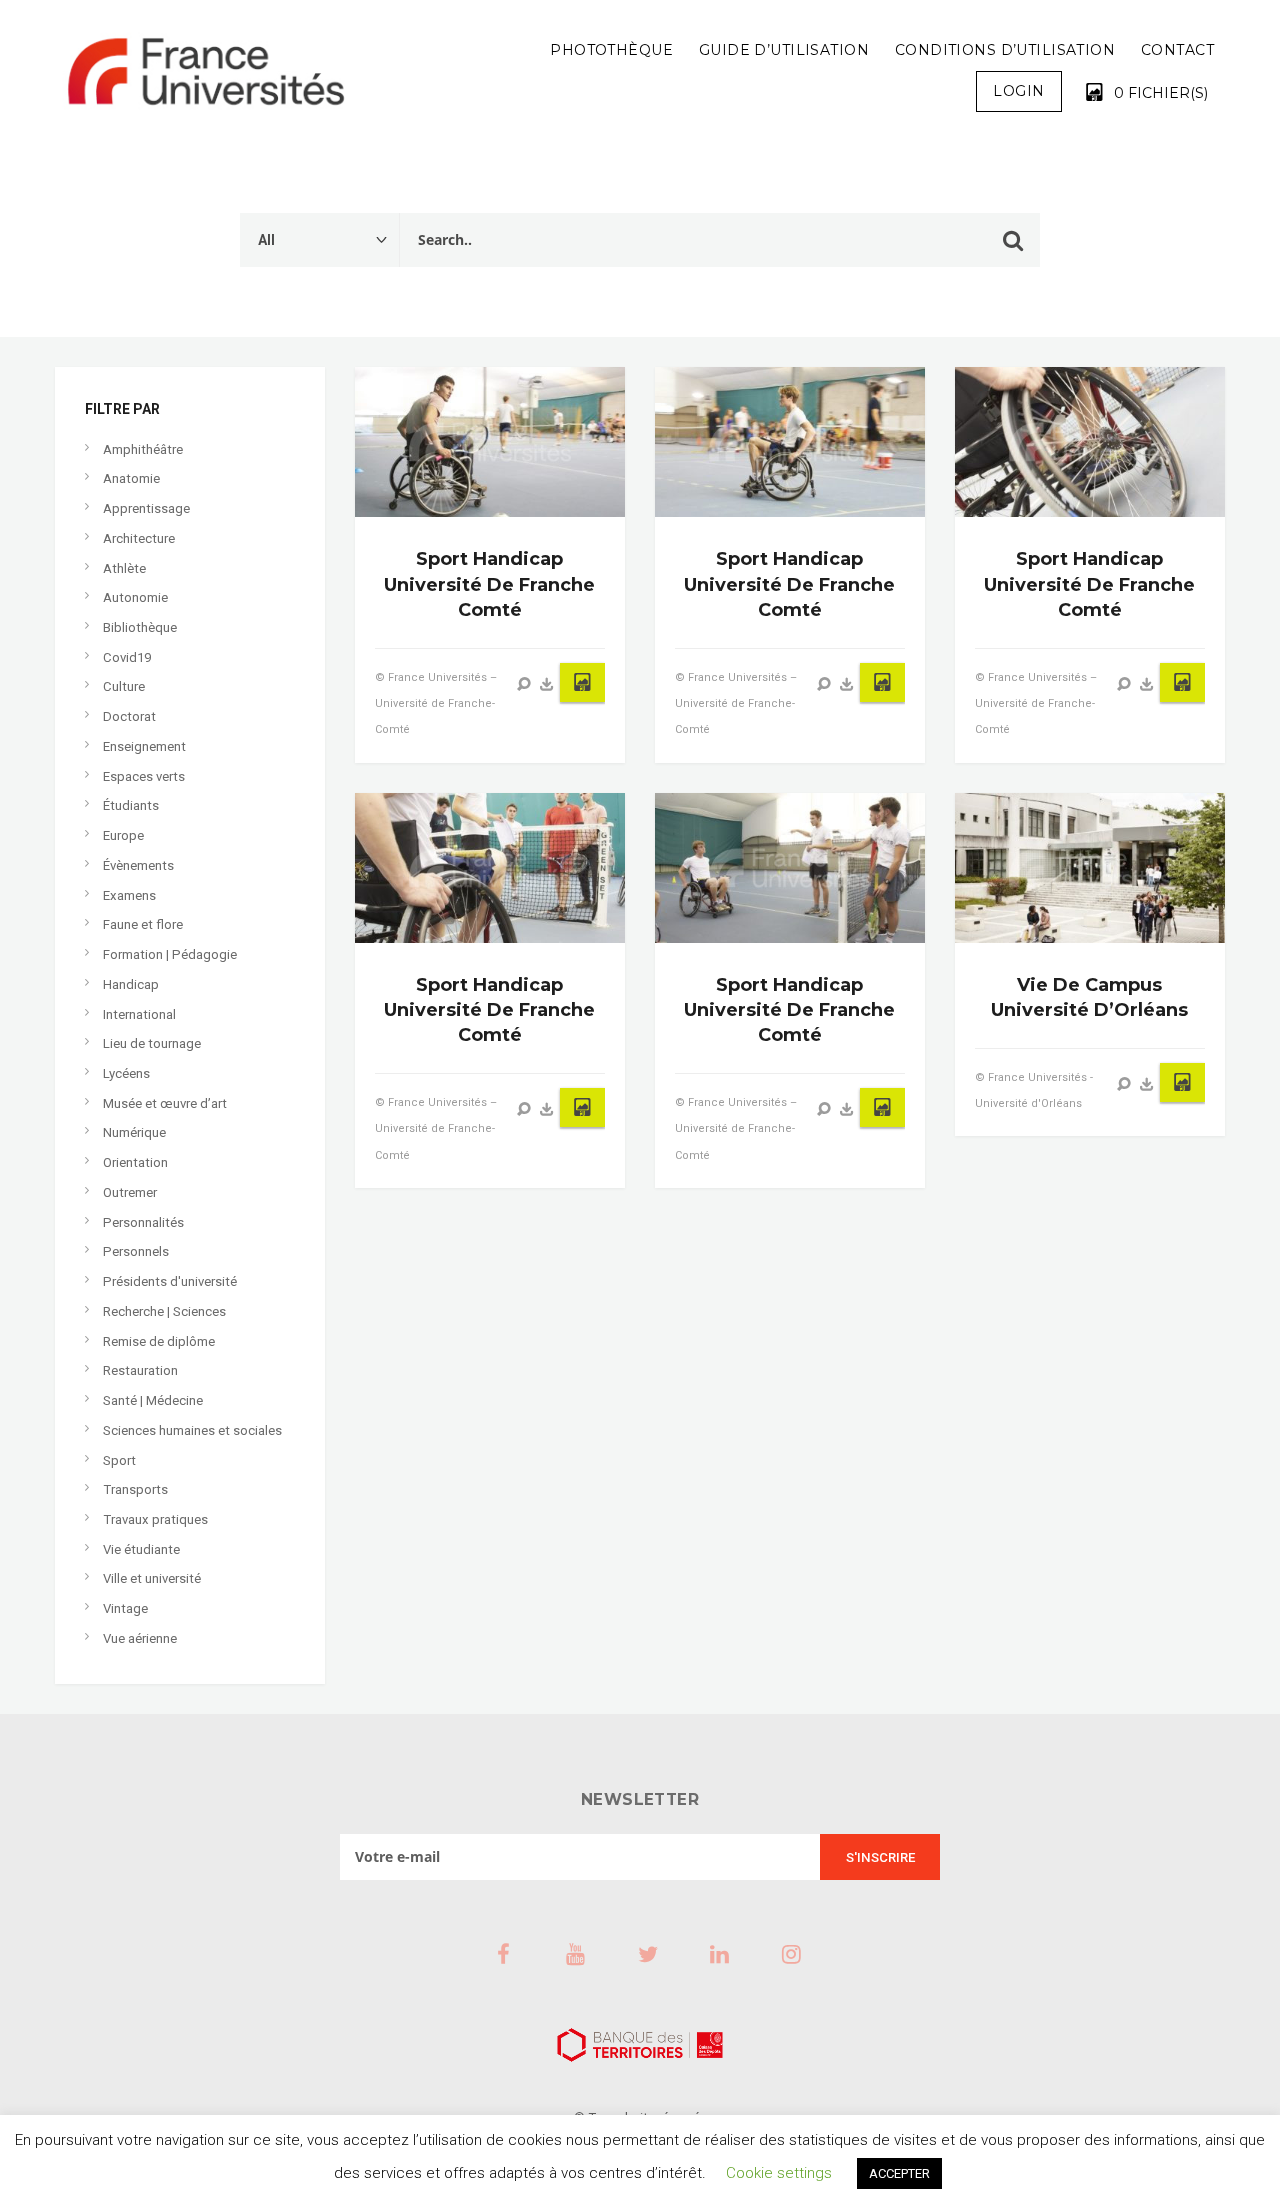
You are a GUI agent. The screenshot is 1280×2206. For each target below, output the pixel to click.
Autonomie (135, 597)
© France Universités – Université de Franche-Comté (436, 703)
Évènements (138, 865)
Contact (1177, 50)
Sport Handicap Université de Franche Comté (489, 584)
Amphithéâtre (143, 449)
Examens (129, 895)
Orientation (135, 1162)
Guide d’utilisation (784, 50)
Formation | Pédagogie (170, 954)
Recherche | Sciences (164, 1311)
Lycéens (126, 1073)
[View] (524, 684)
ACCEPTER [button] (899, 2173)
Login (1018, 91)
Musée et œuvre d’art (165, 1103)
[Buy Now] (547, 684)
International (139, 1014)
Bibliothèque (140, 627)
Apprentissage (146, 508)
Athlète (124, 568)
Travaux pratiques (155, 1519)
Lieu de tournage (152, 1043)
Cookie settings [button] (779, 2173)
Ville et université (152, 1578)
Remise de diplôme (159, 1341)
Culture (124, 686)
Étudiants (131, 805)
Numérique (134, 1132)
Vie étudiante (141, 1549)
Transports (135, 1489)
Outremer (130, 1192)
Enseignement (144, 746)
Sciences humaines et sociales (192, 1430)
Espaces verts (144, 776)
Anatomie (131, 478)
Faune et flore (143, 924)
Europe (123, 835)
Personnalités (143, 1222)
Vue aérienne (140, 1638)
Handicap (131, 984)
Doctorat (129, 716)
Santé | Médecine (153, 1400)
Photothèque (611, 50)
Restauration (140, 1370)
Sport (119, 1460)
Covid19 (127, 657)
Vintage (125, 1608)
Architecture (139, 538)
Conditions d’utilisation (1005, 50)
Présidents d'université (170, 1281)
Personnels (136, 1251)
